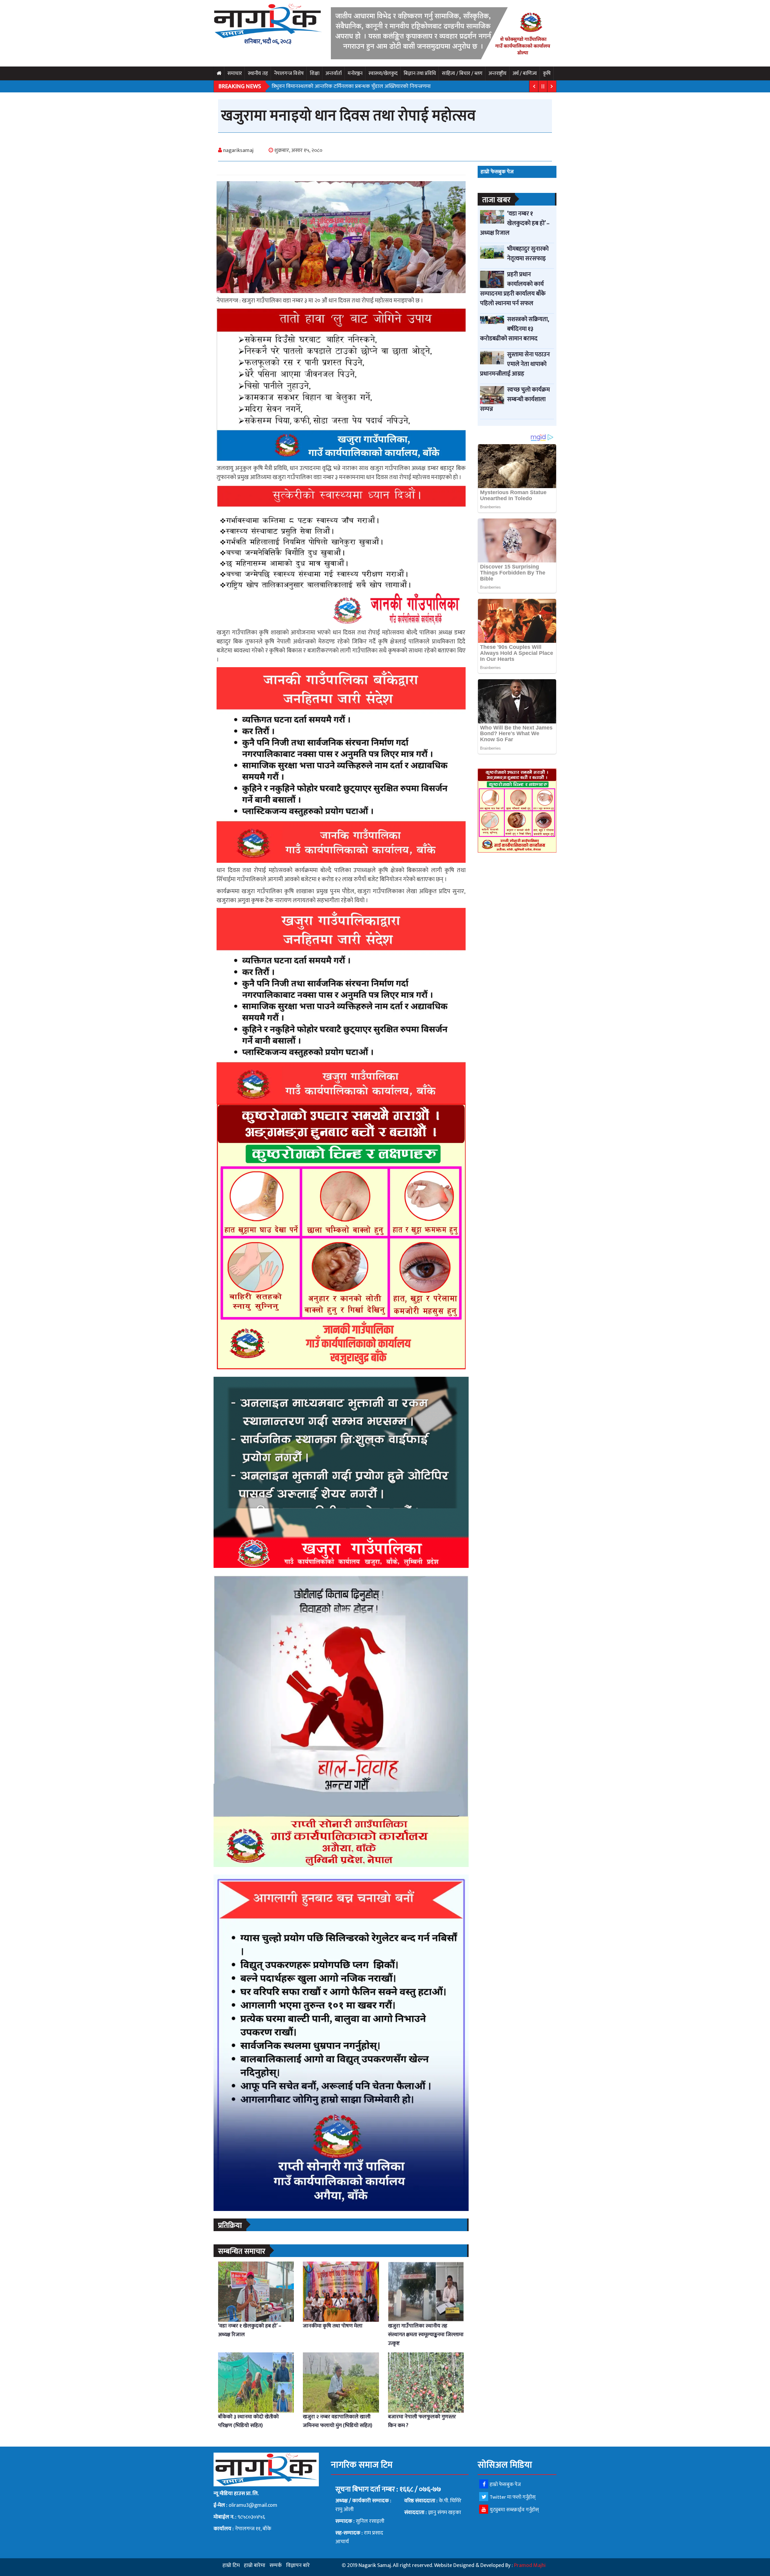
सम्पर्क (276, 2565)
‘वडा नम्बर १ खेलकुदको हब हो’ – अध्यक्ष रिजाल (250, 2330)
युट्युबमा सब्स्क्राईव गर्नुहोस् (514, 2510)
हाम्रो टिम (231, 2565)
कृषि (547, 73)
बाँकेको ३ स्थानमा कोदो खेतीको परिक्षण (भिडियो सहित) (248, 2421)
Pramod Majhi (530, 2565)
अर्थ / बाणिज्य (525, 73)
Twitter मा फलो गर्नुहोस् (513, 2497)
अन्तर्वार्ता (334, 73)
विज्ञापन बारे (298, 2565)
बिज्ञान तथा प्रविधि (420, 73)
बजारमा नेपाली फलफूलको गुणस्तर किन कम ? (422, 2421)
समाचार (235, 73)
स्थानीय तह (258, 73)
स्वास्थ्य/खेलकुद (383, 73)
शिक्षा (315, 73)
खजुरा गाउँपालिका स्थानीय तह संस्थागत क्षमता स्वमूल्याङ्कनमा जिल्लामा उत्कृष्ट (426, 2335)
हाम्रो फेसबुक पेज (505, 2485)
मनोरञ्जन (355, 73)
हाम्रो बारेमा (255, 2565)
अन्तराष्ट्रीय (497, 73)
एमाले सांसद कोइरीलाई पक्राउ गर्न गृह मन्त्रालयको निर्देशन (328, 86)
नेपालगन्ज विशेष (289, 73)
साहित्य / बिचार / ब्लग (462, 73)
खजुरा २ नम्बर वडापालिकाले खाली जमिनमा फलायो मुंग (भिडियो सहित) (338, 2421)
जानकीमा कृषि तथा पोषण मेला (333, 2326)
